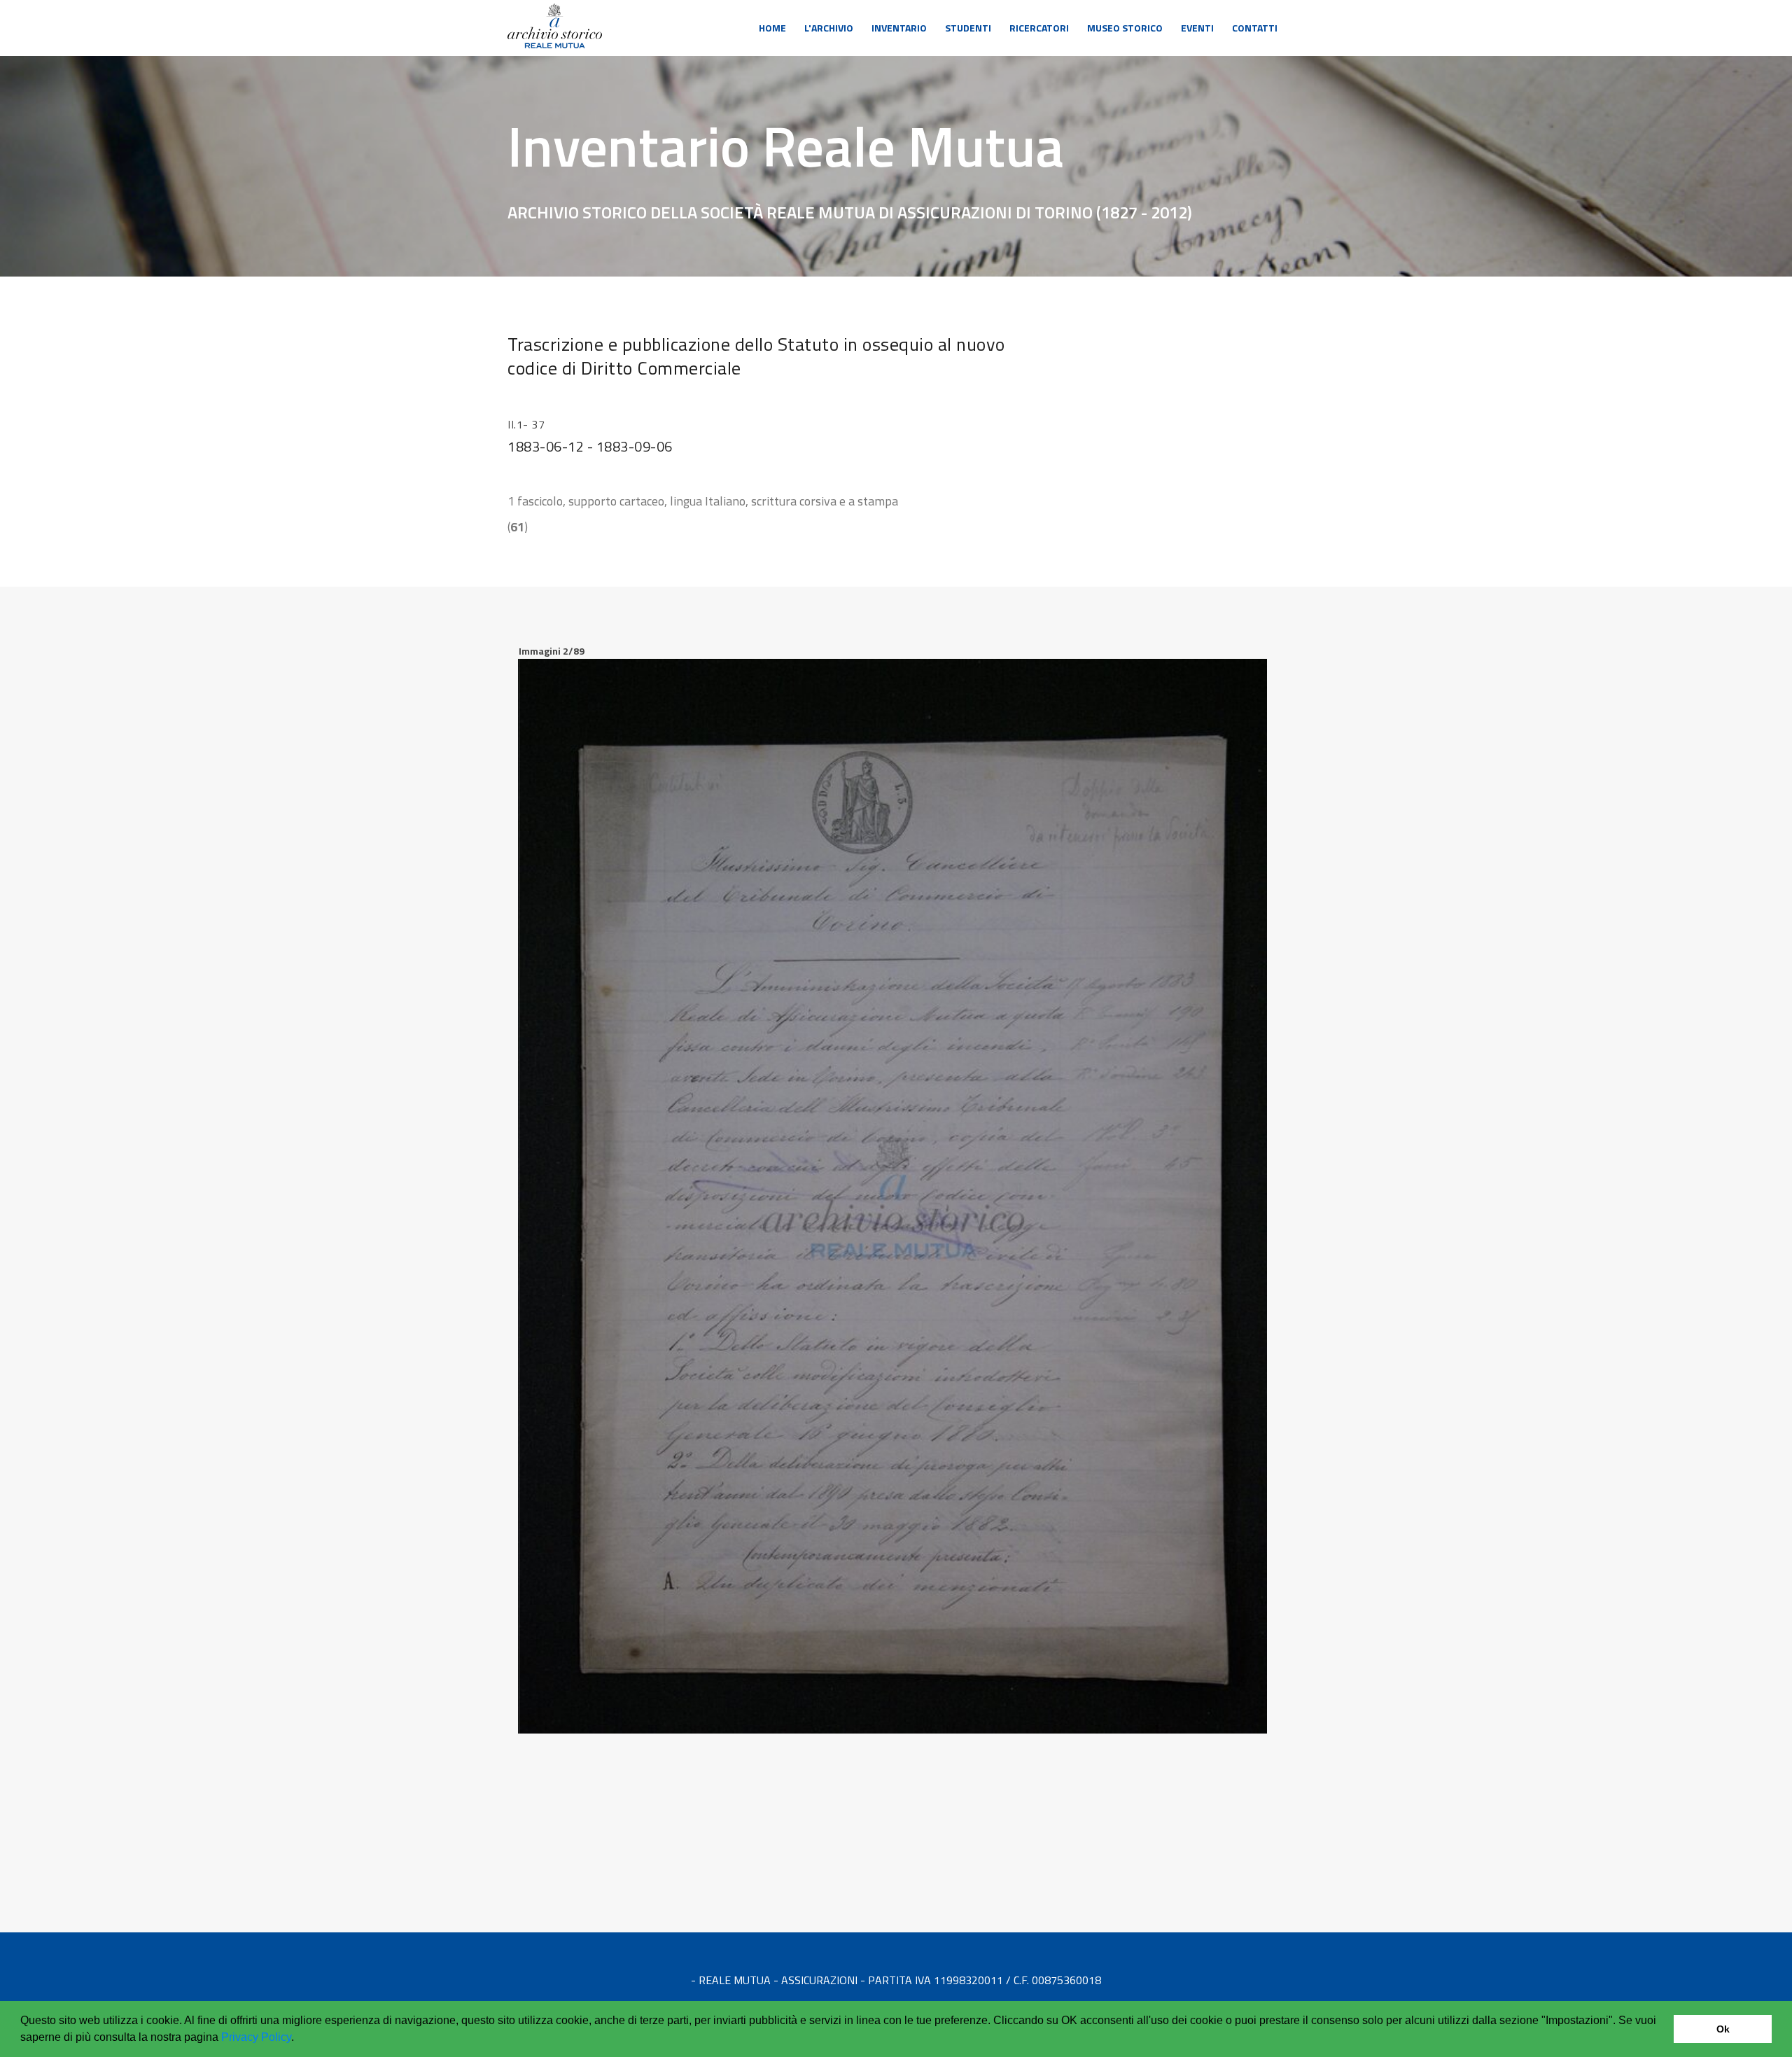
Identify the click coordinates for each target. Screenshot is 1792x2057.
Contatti (1255, 28)
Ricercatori (1039, 28)
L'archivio (829, 28)
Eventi (1197, 28)
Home (772, 28)
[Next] (1253, 762)
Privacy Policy (256, 2037)
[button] (299, 2039)
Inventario (899, 28)
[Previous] (532, 762)
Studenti (968, 28)
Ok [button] (1723, 2029)
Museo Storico (1125, 28)
